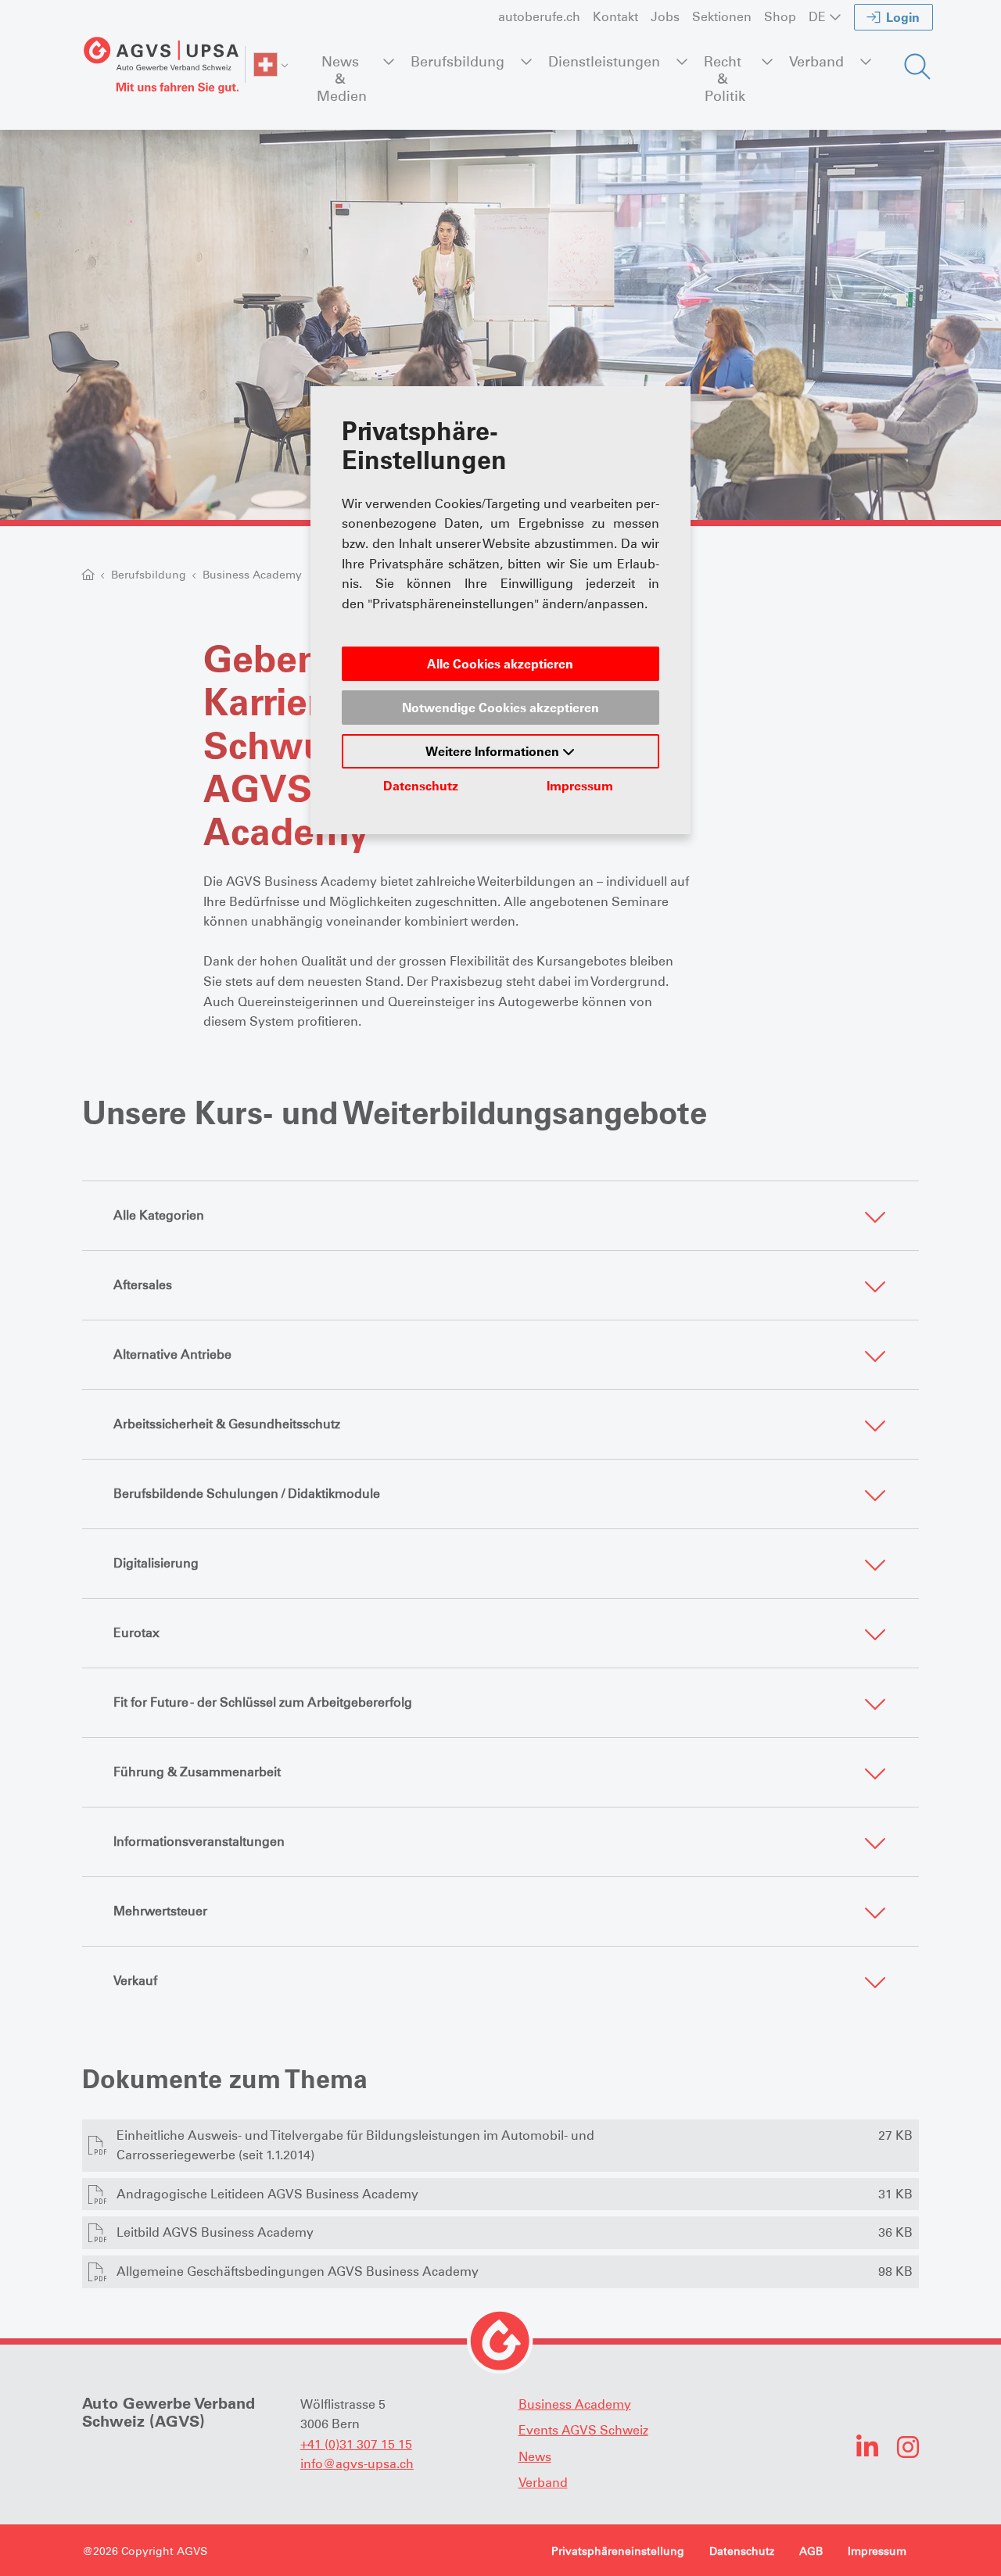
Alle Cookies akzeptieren (500, 664)
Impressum (580, 786)
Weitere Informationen (494, 751)
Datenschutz (421, 786)
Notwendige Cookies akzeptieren (500, 708)
